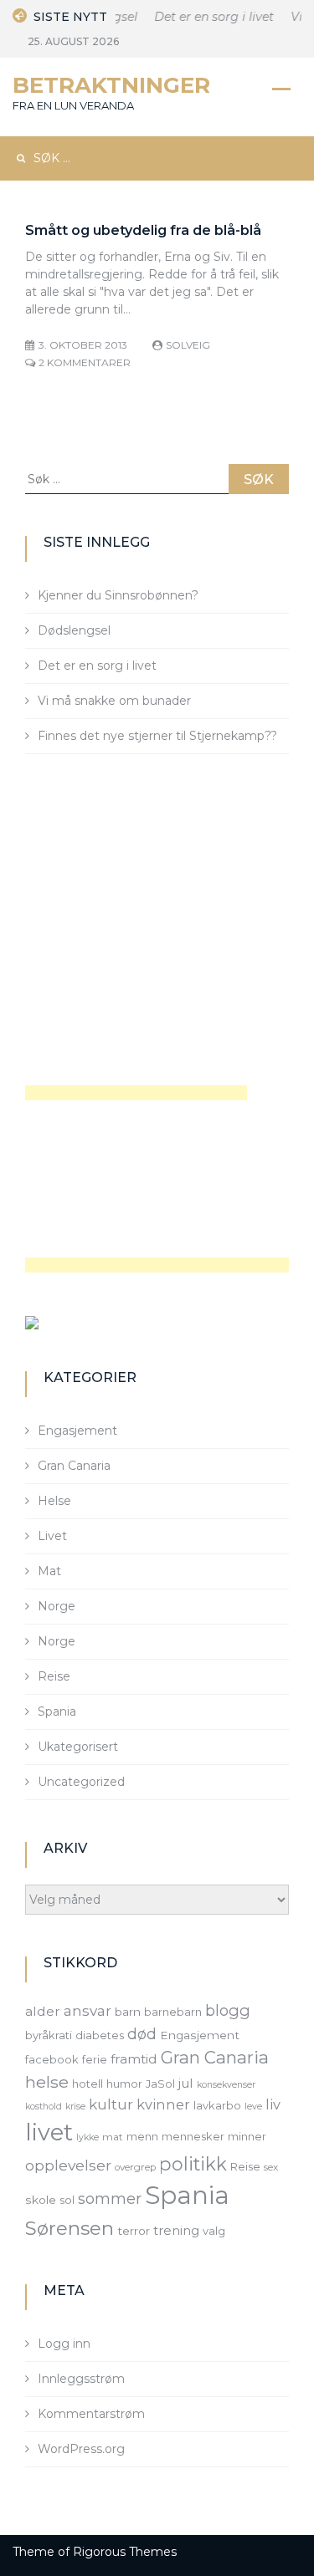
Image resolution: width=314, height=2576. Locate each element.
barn (128, 2012)
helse (47, 2082)
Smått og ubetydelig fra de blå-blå (143, 230)
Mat (49, 1571)
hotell (88, 2084)
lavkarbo (217, 2105)
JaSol (160, 2084)
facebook (52, 2059)
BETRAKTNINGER (111, 85)
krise (75, 2107)
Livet (52, 1536)
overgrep (135, 2167)
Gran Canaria (74, 1466)
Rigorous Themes (125, 2552)
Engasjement (77, 1431)
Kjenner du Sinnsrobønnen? (118, 595)
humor (124, 2084)
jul (186, 2083)
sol (67, 2200)
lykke (88, 2137)
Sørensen (69, 2228)
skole (41, 2200)
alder (43, 2011)
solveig (188, 345)
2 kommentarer (85, 362)
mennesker (193, 2136)
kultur (111, 2104)
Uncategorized (81, 1782)
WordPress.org (81, 2449)
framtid (134, 2059)
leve (253, 2107)
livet (49, 2132)
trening (176, 2231)
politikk (193, 2164)
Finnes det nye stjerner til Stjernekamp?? (157, 736)
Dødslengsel (74, 630)
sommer (110, 2199)
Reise (54, 1676)
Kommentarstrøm (91, 2414)
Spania (57, 1711)
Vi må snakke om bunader (114, 701)
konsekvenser (226, 2085)
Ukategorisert (78, 1747)
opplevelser (68, 2165)
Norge (57, 1606)
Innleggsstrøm (81, 2379)
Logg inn (64, 2344)
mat (113, 2137)
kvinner (163, 2104)
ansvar (88, 2011)
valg (214, 2231)
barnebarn (173, 2012)
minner (247, 2136)
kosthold (44, 2107)
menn (142, 2136)
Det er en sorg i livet (209, 17)
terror (134, 2231)
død (142, 2034)
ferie (95, 2059)
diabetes (100, 2035)
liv (273, 2104)
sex (271, 2167)
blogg (228, 2010)
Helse (54, 1501)
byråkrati (49, 2035)
